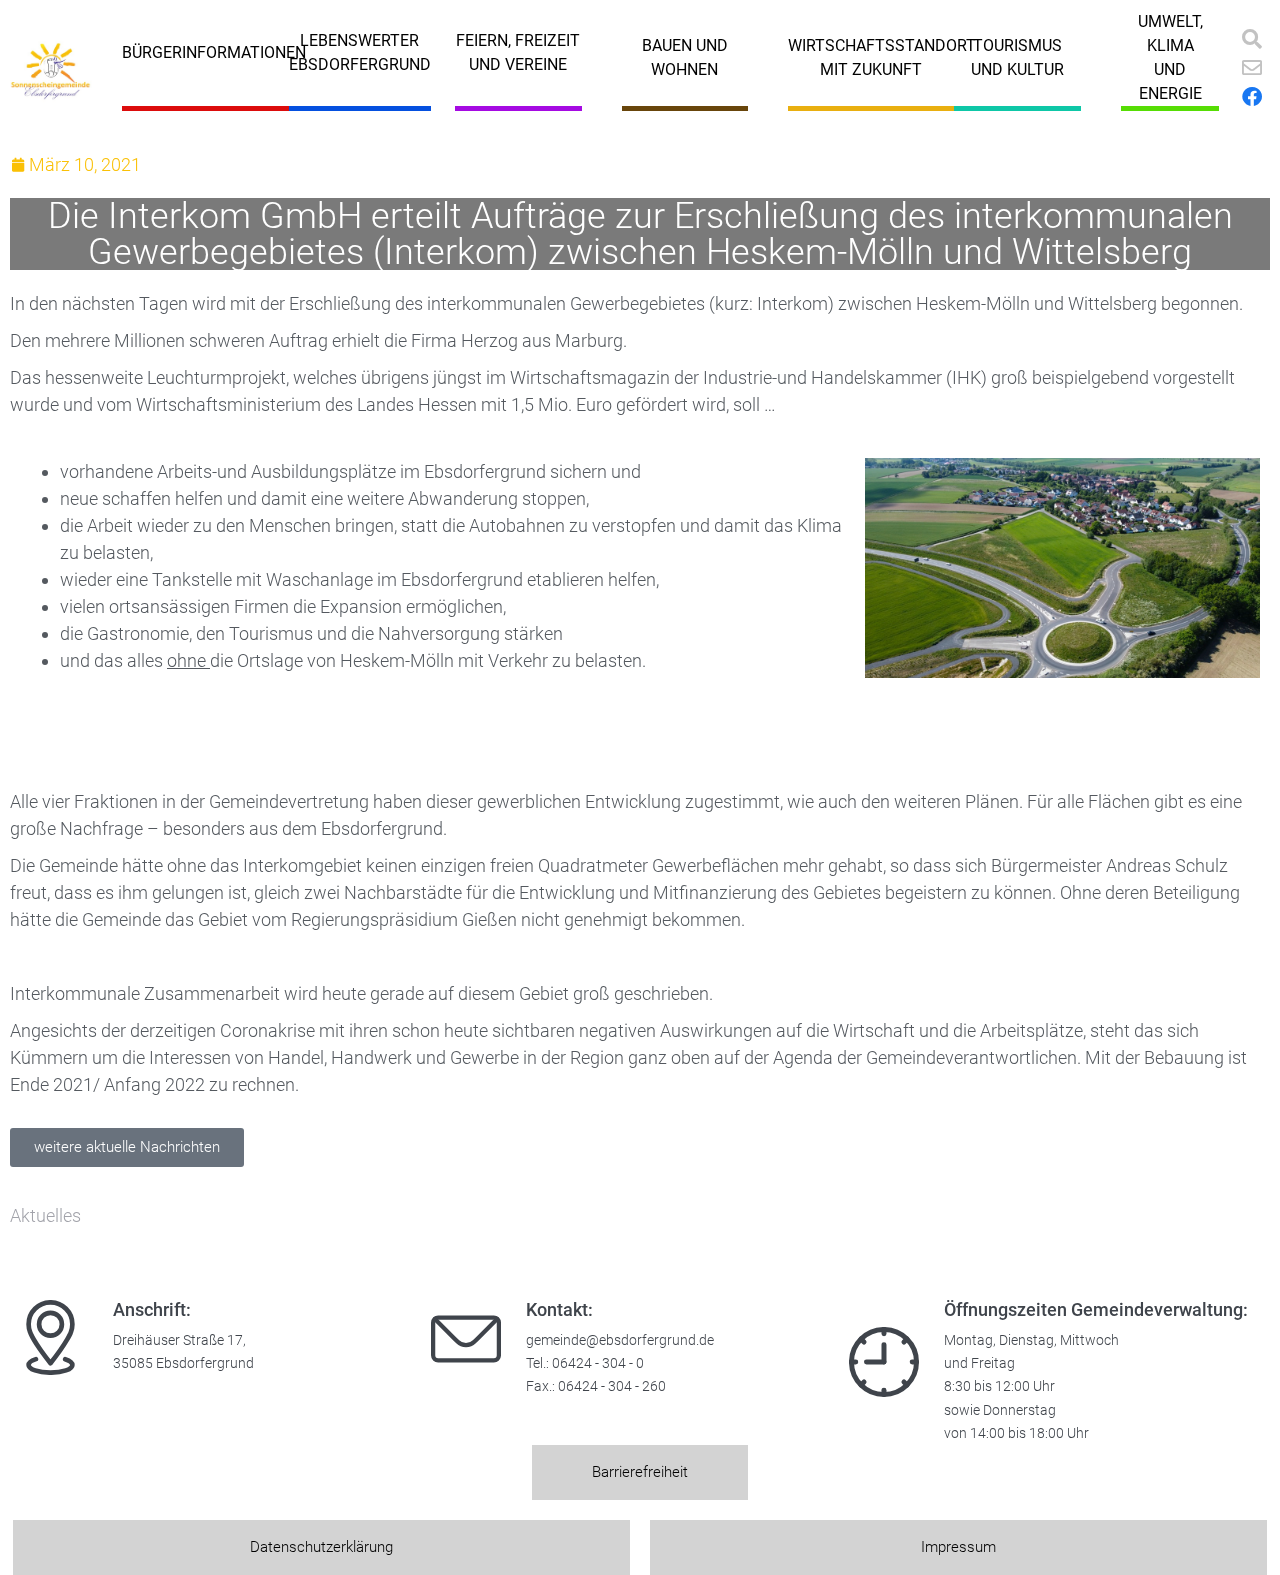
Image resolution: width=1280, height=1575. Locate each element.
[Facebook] (1252, 97)
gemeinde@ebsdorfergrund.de (620, 1340)
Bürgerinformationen (214, 52)
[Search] (1252, 39)
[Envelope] (1252, 68)
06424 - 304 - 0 (598, 1363)
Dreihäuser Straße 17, (179, 1340)
